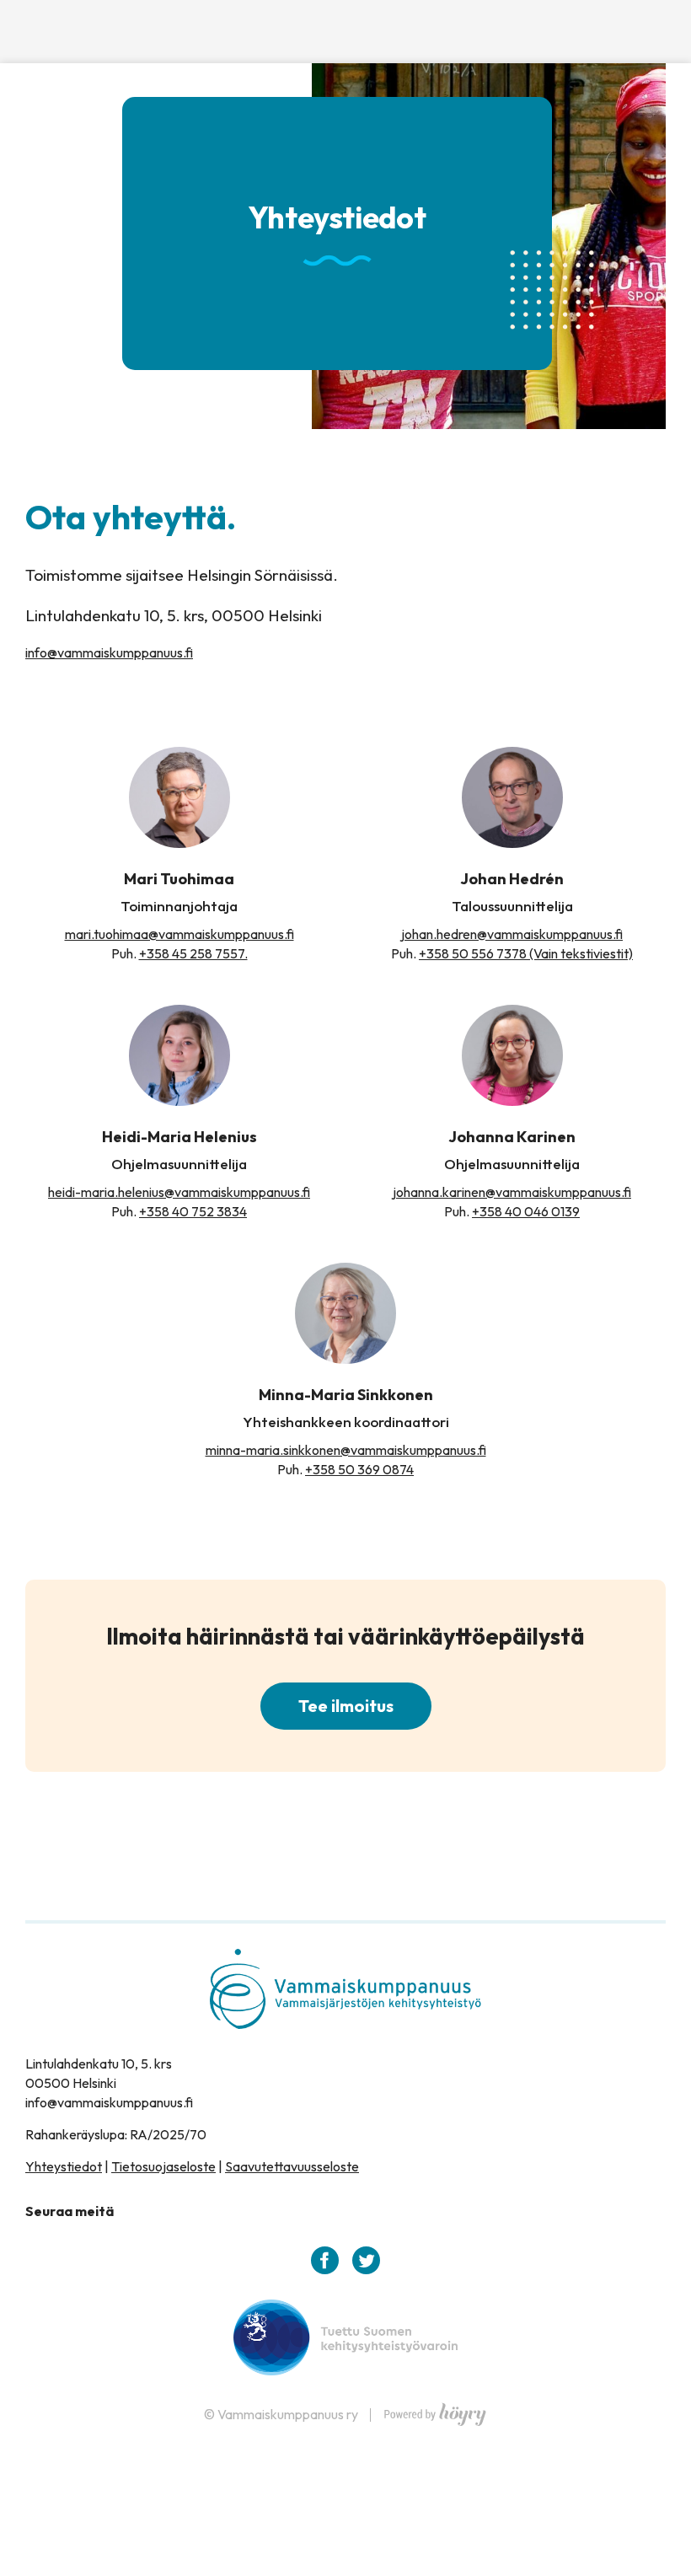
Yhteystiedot (64, 2166)
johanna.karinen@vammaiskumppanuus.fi (512, 1192)
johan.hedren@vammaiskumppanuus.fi (512, 934)
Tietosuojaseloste (163, 2166)
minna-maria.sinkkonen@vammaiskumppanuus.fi (346, 1450)
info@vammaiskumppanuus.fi (109, 652)
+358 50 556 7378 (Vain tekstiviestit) (526, 953)
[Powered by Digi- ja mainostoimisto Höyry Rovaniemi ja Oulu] (435, 2410)
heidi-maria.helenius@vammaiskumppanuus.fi (179, 1192)
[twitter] (366, 2260)
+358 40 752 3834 (193, 1211)
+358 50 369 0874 (359, 1469)
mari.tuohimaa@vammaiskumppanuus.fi (179, 934)
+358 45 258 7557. (193, 953)
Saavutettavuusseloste (292, 2166)
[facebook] (325, 2260)
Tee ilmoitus (346, 1706)
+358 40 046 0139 (526, 1211)
